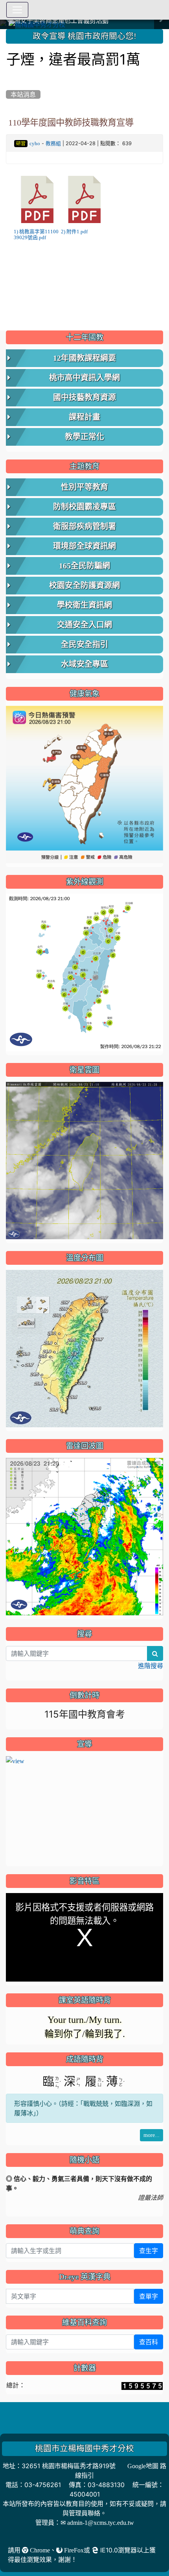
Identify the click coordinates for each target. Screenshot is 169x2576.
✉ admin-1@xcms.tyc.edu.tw (97, 2522)
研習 (21, 144)
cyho (35, 143)
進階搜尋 (151, 1666)
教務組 (53, 143)
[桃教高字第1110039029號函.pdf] (37, 199)
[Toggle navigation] (17, 10)
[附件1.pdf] (84, 199)
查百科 (149, 2342)
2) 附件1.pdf (74, 232)
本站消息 (23, 94)
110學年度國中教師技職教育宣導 (71, 122)
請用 (15, 2550)
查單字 (149, 2296)
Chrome (39, 2550)
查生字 (149, 2251)
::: (8, 32)
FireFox (73, 2550)
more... (152, 2135)
